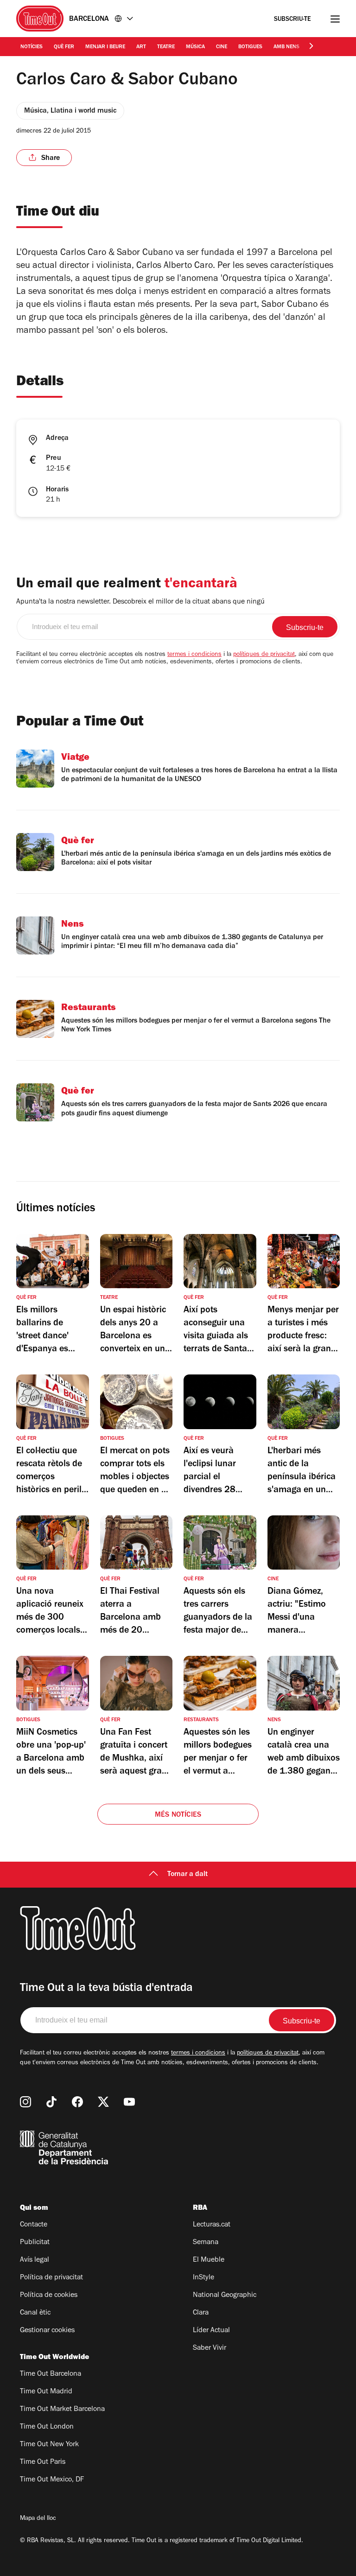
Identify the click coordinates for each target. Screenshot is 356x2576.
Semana (206, 2243)
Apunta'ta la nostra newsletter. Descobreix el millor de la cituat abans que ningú (140, 602)
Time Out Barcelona (51, 2374)
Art (141, 47)
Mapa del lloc (38, 2519)
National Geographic (225, 2296)
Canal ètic (35, 2313)
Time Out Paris (43, 2462)
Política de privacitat (51, 2278)
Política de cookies (49, 2296)
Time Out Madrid (46, 2392)
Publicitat (35, 2243)
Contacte (34, 2225)
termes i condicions (194, 655)
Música (195, 47)
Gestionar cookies (47, 2331)
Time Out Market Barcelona (62, 2410)
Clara (201, 2313)
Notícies (32, 47)
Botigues (250, 47)
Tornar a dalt (188, 1875)
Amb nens (286, 47)
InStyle (203, 2278)
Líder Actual (211, 2331)
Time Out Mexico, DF (52, 2480)
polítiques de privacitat (264, 655)
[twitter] (103, 2102)
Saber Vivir (210, 2348)
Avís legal (35, 2260)
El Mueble (209, 2260)
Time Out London (47, 2427)
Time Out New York (49, 2445)
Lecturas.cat (212, 2225)
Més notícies (178, 1815)
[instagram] (25, 2102)
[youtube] (129, 2102)
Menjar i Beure (105, 47)
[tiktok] (51, 2102)
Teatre (166, 47)
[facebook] (77, 2102)
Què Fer (64, 47)
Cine (222, 47)
